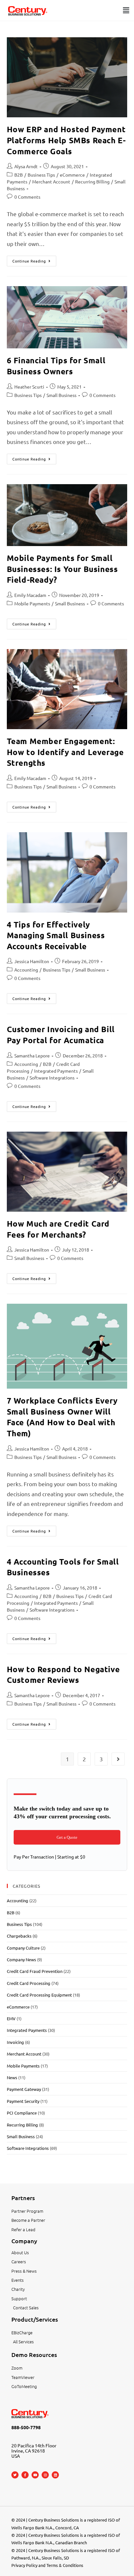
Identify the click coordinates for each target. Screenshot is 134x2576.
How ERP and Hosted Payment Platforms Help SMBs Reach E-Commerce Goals (66, 140)
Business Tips (41, 175)
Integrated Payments (56, 1071)
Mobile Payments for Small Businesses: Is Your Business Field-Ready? (62, 569)
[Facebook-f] (25, 2475)
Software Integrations (52, 1078)
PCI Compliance (22, 2113)
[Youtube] (35, 2475)
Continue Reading (34, 260)
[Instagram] (45, 2475)
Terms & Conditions (65, 2565)
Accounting (26, 970)
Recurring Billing (92, 181)
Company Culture (23, 1948)
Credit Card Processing (29, 1983)
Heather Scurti (29, 387)
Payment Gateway (24, 2089)
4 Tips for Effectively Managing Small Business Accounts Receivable (56, 935)
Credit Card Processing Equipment (39, 1995)
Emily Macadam (30, 595)
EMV (11, 2018)
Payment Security (23, 2101)
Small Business (61, 395)
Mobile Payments (32, 603)
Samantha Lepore (32, 1055)
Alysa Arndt (26, 166)
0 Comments (27, 197)
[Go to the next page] (118, 1759)
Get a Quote (67, 1837)
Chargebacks (19, 1936)
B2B (19, 175)
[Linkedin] (55, 2475)
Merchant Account (51, 181)
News (12, 2077)
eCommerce (72, 175)
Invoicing (15, 2042)
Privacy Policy (24, 2565)
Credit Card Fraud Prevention (35, 1971)
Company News (21, 1959)
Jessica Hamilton (32, 961)
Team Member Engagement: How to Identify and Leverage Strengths (65, 752)
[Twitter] (15, 2475)
